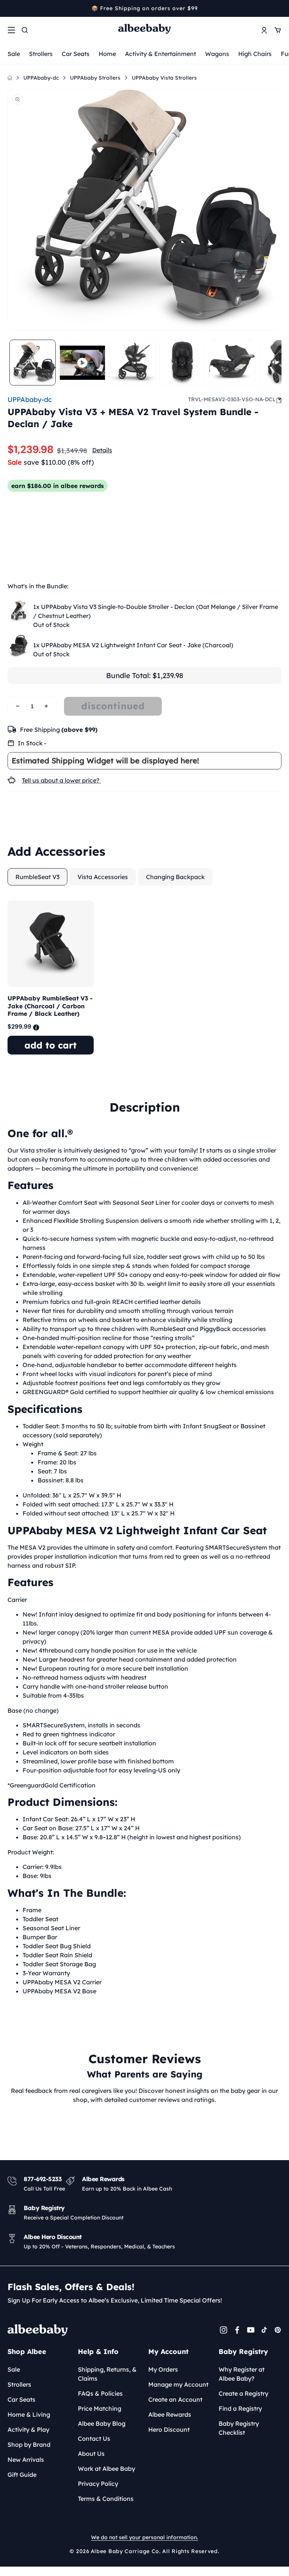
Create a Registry (243, 2393)
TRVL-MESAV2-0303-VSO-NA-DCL (232, 399)
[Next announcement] (279, 8)
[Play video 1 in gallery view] (83, 363)
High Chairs (255, 54)
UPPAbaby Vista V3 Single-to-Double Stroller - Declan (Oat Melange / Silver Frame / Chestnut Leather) (156, 611)
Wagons (217, 54)
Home (107, 54)
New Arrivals (26, 2460)
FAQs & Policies (100, 2393)
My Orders (163, 2369)
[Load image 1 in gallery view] (33, 363)
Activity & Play (28, 2429)
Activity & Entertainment (160, 54)
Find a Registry (240, 2408)
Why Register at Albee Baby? (242, 2374)
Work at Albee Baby (106, 2469)
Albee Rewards (170, 2414)
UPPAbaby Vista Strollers (164, 78)
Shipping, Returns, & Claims (107, 2374)
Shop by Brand (29, 2445)
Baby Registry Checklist (239, 2428)
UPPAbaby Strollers (95, 78)
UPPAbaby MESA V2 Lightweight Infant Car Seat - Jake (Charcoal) (133, 645)
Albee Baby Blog (102, 2423)
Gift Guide (22, 2475)
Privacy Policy (98, 2484)
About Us (91, 2454)
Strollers (41, 54)
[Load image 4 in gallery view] (232, 363)
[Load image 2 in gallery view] (132, 363)
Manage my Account (178, 2384)
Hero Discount (169, 2429)
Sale (14, 54)
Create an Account (175, 2399)
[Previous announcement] (10, 8)
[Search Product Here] (25, 30)
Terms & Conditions (106, 2499)
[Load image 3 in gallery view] (182, 363)
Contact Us (94, 2439)
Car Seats (76, 54)
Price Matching (100, 2408)
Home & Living (29, 2414)
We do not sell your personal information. (144, 2537)
